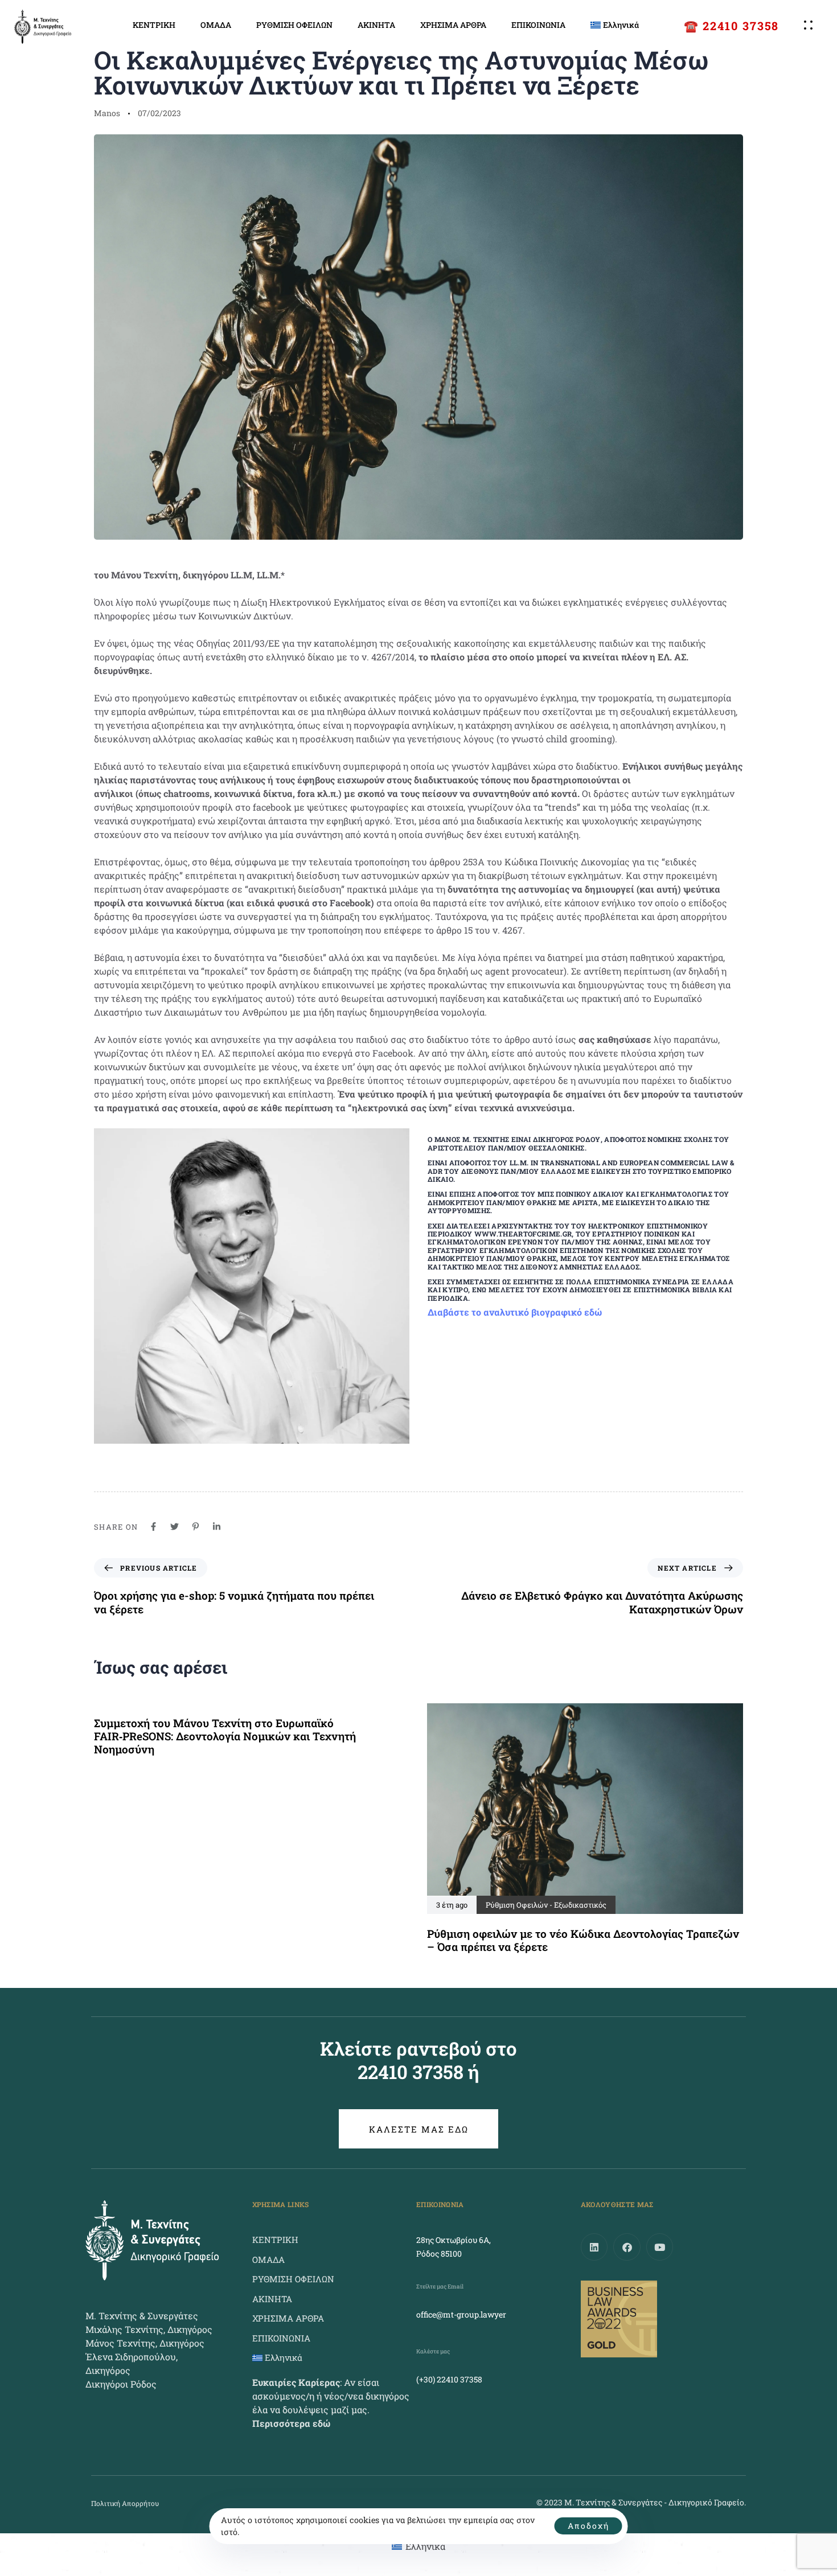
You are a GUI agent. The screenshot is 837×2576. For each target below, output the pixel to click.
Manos (107, 113)
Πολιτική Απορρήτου (125, 2503)
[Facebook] (627, 2247)
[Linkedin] (594, 2247)
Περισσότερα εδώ (291, 2423)
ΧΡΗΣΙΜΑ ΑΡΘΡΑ (453, 25)
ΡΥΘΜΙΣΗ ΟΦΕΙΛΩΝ (294, 25)
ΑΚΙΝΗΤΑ (376, 25)
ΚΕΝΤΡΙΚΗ (154, 25)
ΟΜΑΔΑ (216, 25)
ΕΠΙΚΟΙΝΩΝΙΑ (538, 25)
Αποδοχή (588, 2526)
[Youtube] (660, 2247)
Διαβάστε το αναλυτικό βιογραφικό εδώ (515, 1312)
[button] (811, 25)
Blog (110, 32)
